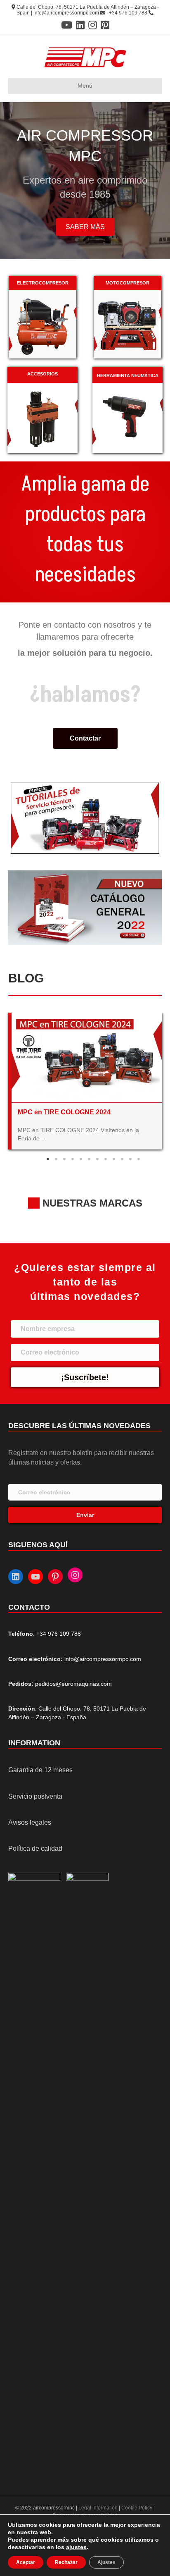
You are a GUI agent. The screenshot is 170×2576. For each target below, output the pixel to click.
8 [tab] (106, 1159)
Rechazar (66, 2562)
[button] (85, 227)
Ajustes (106, 2562)
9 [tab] (114, 1159)
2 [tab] (56, 1159)
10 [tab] (122, 1159)
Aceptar (26, 2562)
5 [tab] (81, 1159)
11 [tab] (130, 1159)
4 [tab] (73, 1159)
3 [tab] (64, 1159)
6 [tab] (89, 1159)
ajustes (76, 2547)
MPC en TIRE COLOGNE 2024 (64, 1112)
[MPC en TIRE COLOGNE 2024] (87, 1057)
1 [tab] (48, 1159)
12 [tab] (139, 1159)
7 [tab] (97, 1159)
